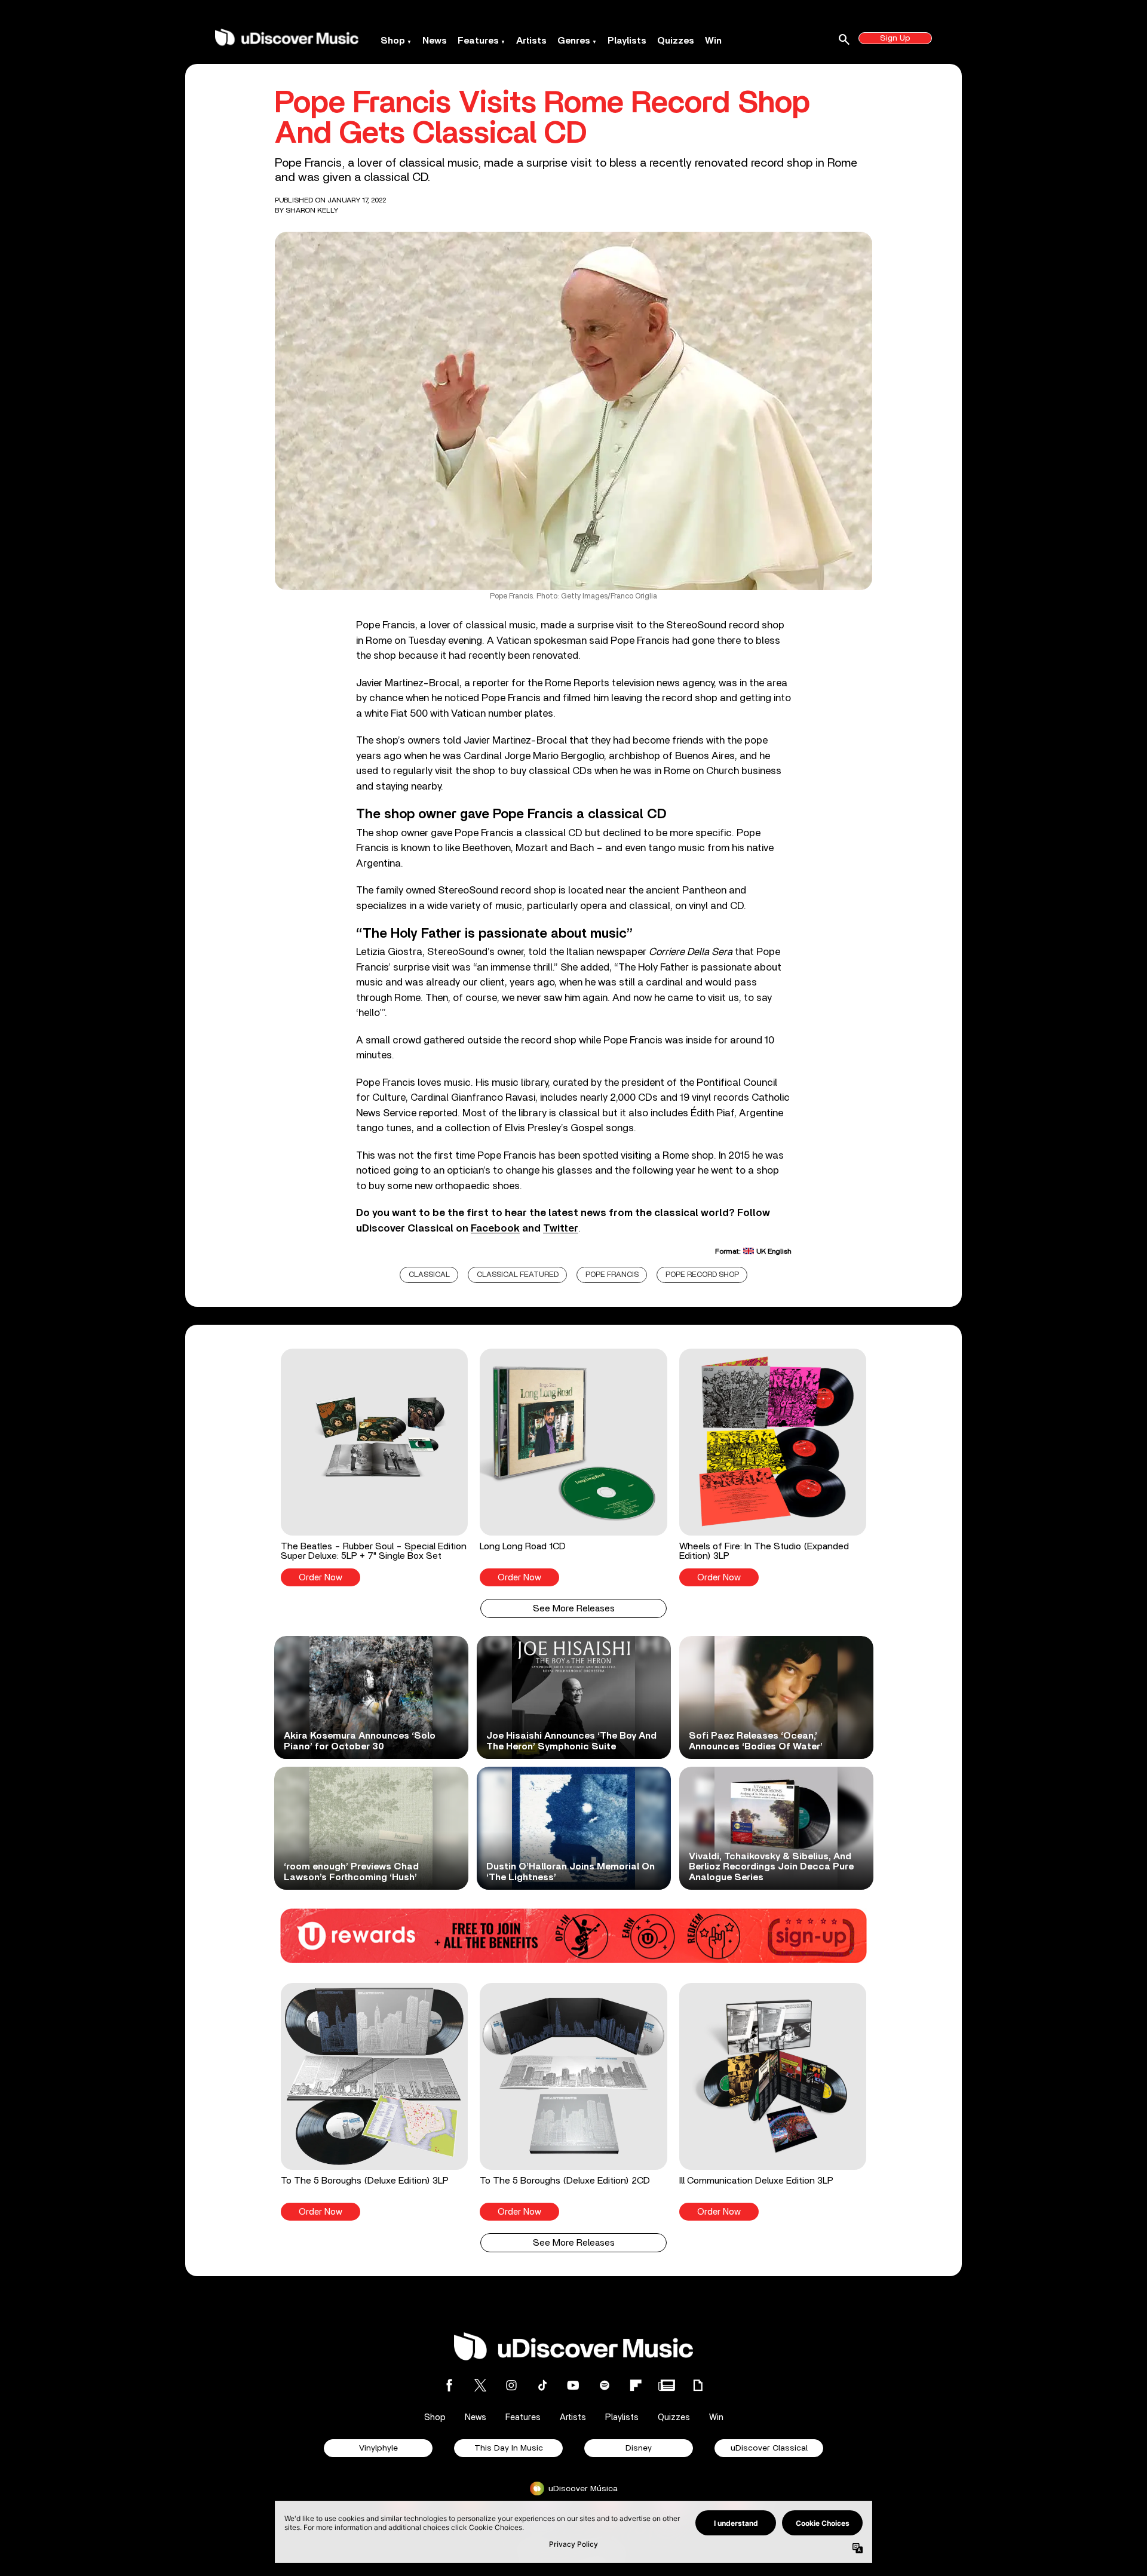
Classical (429, 1275)
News (435, 41)
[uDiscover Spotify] (605, 2385)
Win (713, 41)
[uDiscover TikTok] (542, 2385)
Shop (393, 41)
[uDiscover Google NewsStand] (667, 2385)
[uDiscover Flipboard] (636, 2385)
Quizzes (676, 41)
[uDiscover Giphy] (698, 2385)
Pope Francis (612, 1275)
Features (478, 41)
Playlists (627, 41)
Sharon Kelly (312, 210)
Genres (574, 41)
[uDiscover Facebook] (449, 2385)
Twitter (561, 1228)
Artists (531, 41)
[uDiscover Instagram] (511, 2385)
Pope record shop (702, 1275)
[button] (374, 1467)
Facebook (495, 1228)
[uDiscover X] (480, 2385)
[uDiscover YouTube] (573, 2385)
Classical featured (518, 1275)
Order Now (321, 1578)
